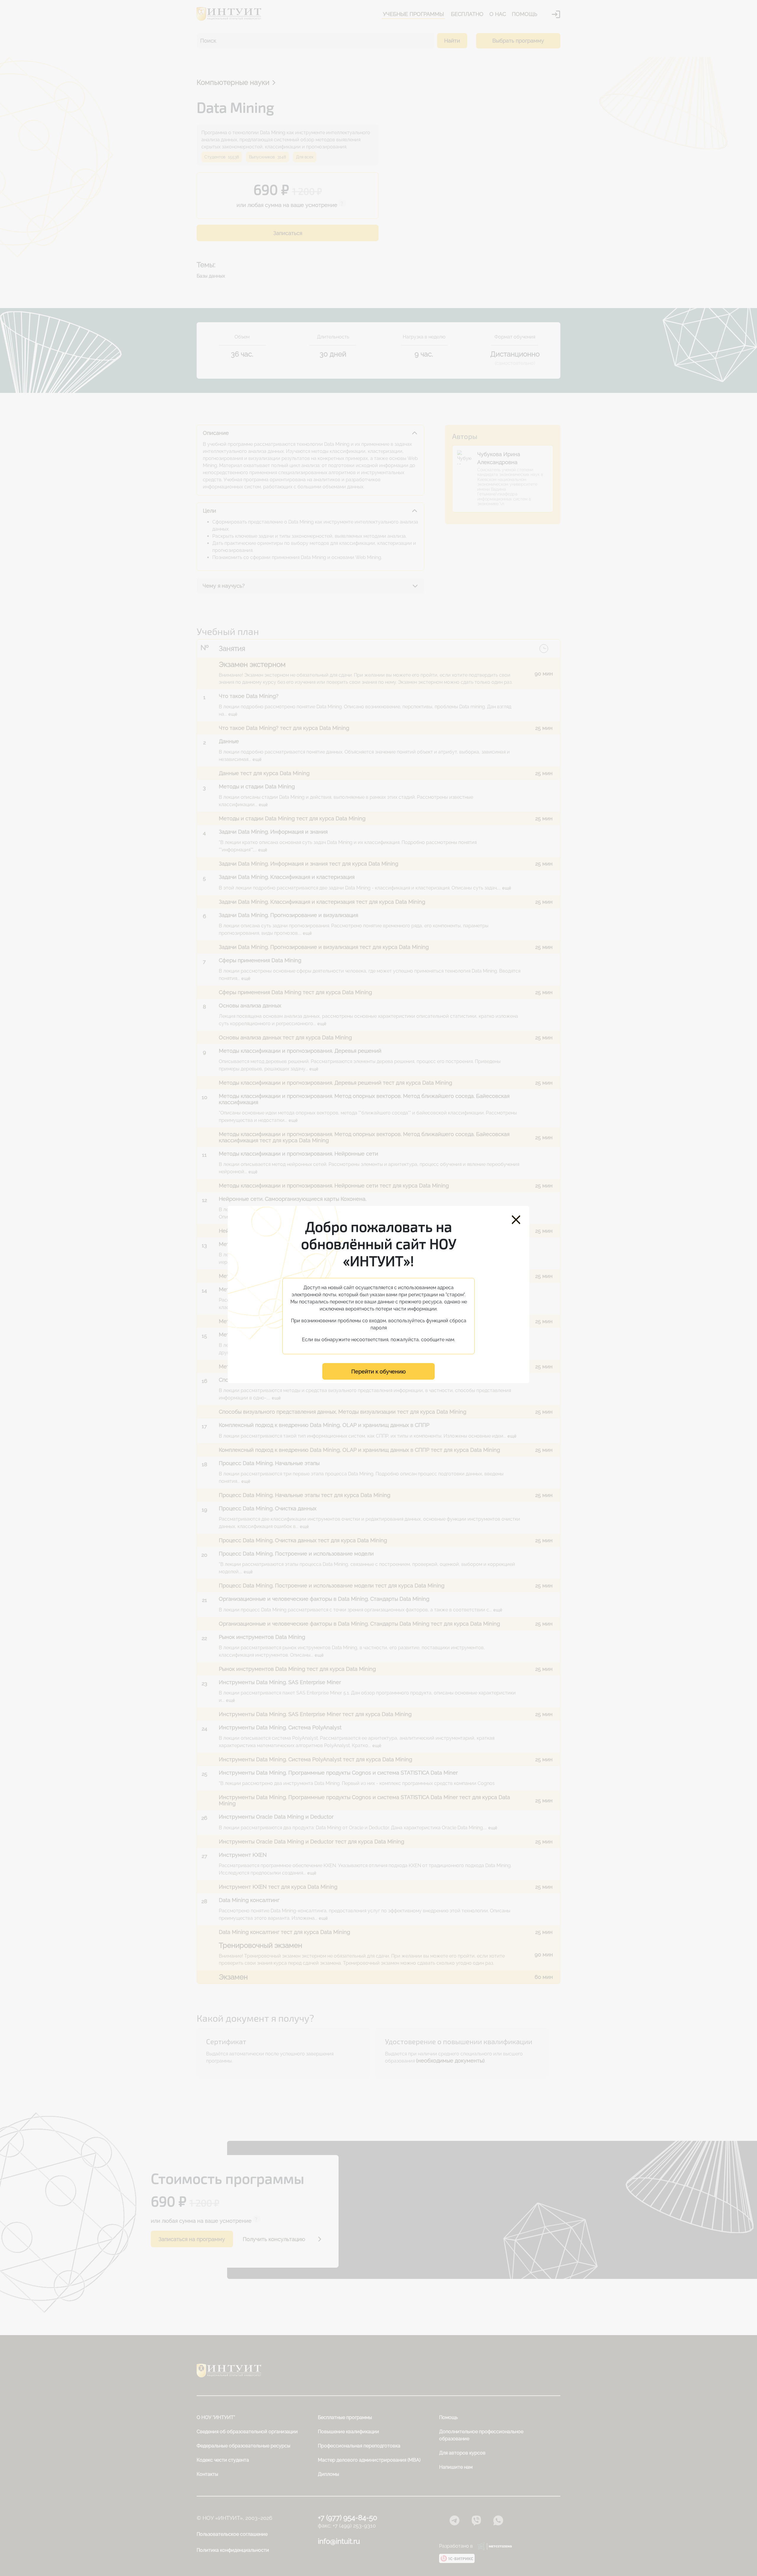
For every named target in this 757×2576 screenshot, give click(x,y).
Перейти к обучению (378, 1372)
